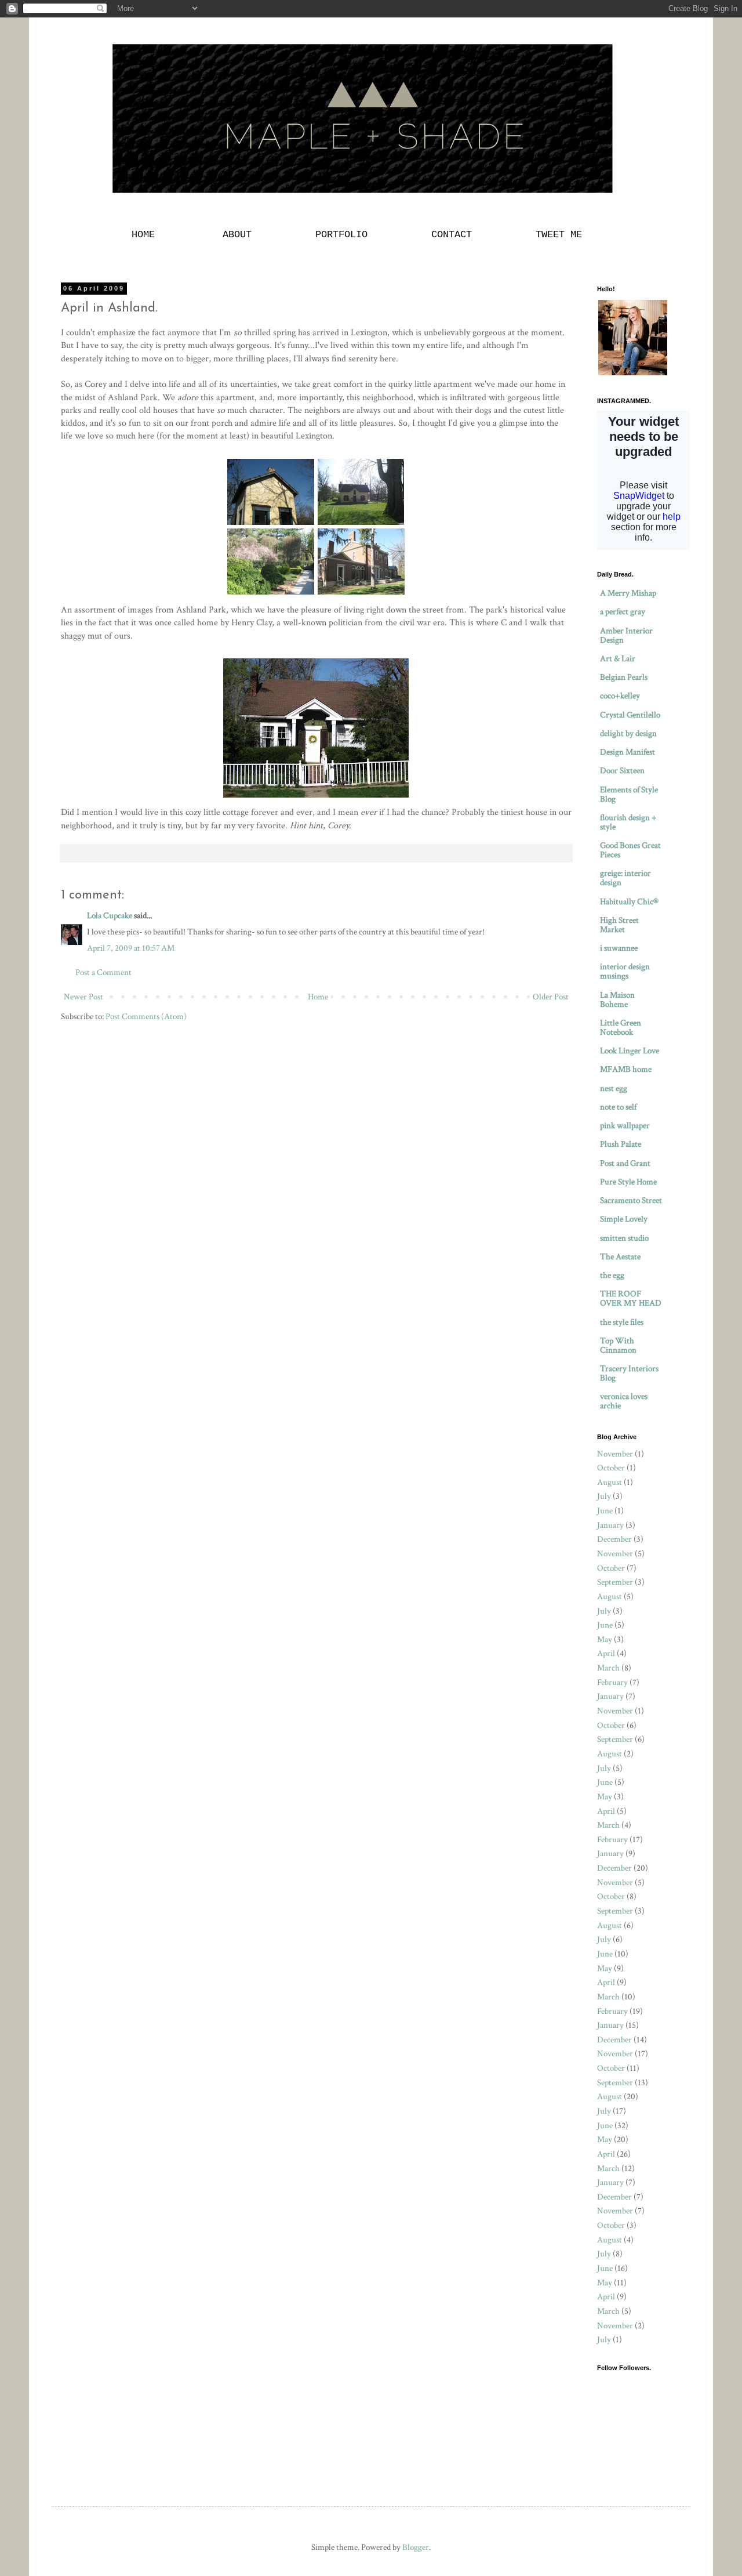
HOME (146, 235)
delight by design (628, 733)
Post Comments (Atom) (146, 1017)
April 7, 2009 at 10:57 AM (131, 948)
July (604, 1496)
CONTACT (452, 235)
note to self (618, 1107)
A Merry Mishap (628, 593)
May (605, 1640)
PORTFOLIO (341, 235)
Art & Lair (618, 659)
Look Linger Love (630, 1051)
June (605, 1511)
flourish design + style (628, 822)
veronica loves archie (624, 1401)
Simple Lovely (624, 1219)
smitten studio (624, 1238)
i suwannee (619, 948)
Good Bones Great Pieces (630, 850)
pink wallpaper (625, 1126)
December (614, 1539)
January (610, 1525)
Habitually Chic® (629, 902)
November (615, 1454)
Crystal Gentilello (630, 715)
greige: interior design (625, 878)
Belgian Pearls (624, 677)
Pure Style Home (628, 1182)
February (612, 1682)
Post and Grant (625, 1163)
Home (318, 997)
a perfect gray (623, 612)
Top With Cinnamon (618, 1345)
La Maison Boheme (617, 1000)
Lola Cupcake (110, 916)
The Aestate (620, 1257)
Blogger (416, 2547)
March (608, 1668)
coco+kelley (620, 696)
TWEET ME (559, 235)
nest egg (614, 1088)
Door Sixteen (622, 771)
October (611, 1468)
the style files (622, 1322)
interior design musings (625, 971)
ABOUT (237, 235)
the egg (612, 1275)
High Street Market (619, 925)
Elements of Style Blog (629, 794)
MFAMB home (626, 1069)
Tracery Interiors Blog (629, 1373)
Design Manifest (628, 752)
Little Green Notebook (621, 1028)
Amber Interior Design (626, 635)
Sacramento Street (631, 1200)
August (610, 1482)
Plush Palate (621, 1144)
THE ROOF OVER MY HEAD (631, 1298)
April (606, 1653)
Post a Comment (103, 972)
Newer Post (83, 997)
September (615, 1582)
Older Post (551, 997)
